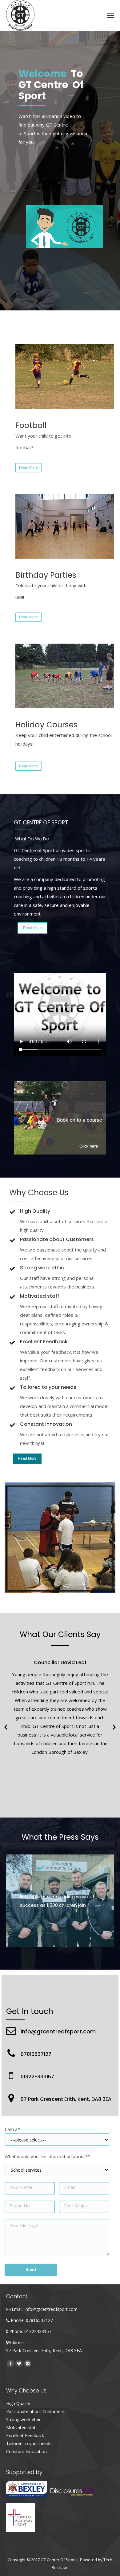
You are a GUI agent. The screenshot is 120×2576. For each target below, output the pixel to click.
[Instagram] (28, 2364)
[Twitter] (19, 2364)
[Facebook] (10, 2364)
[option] (60, 1705)
